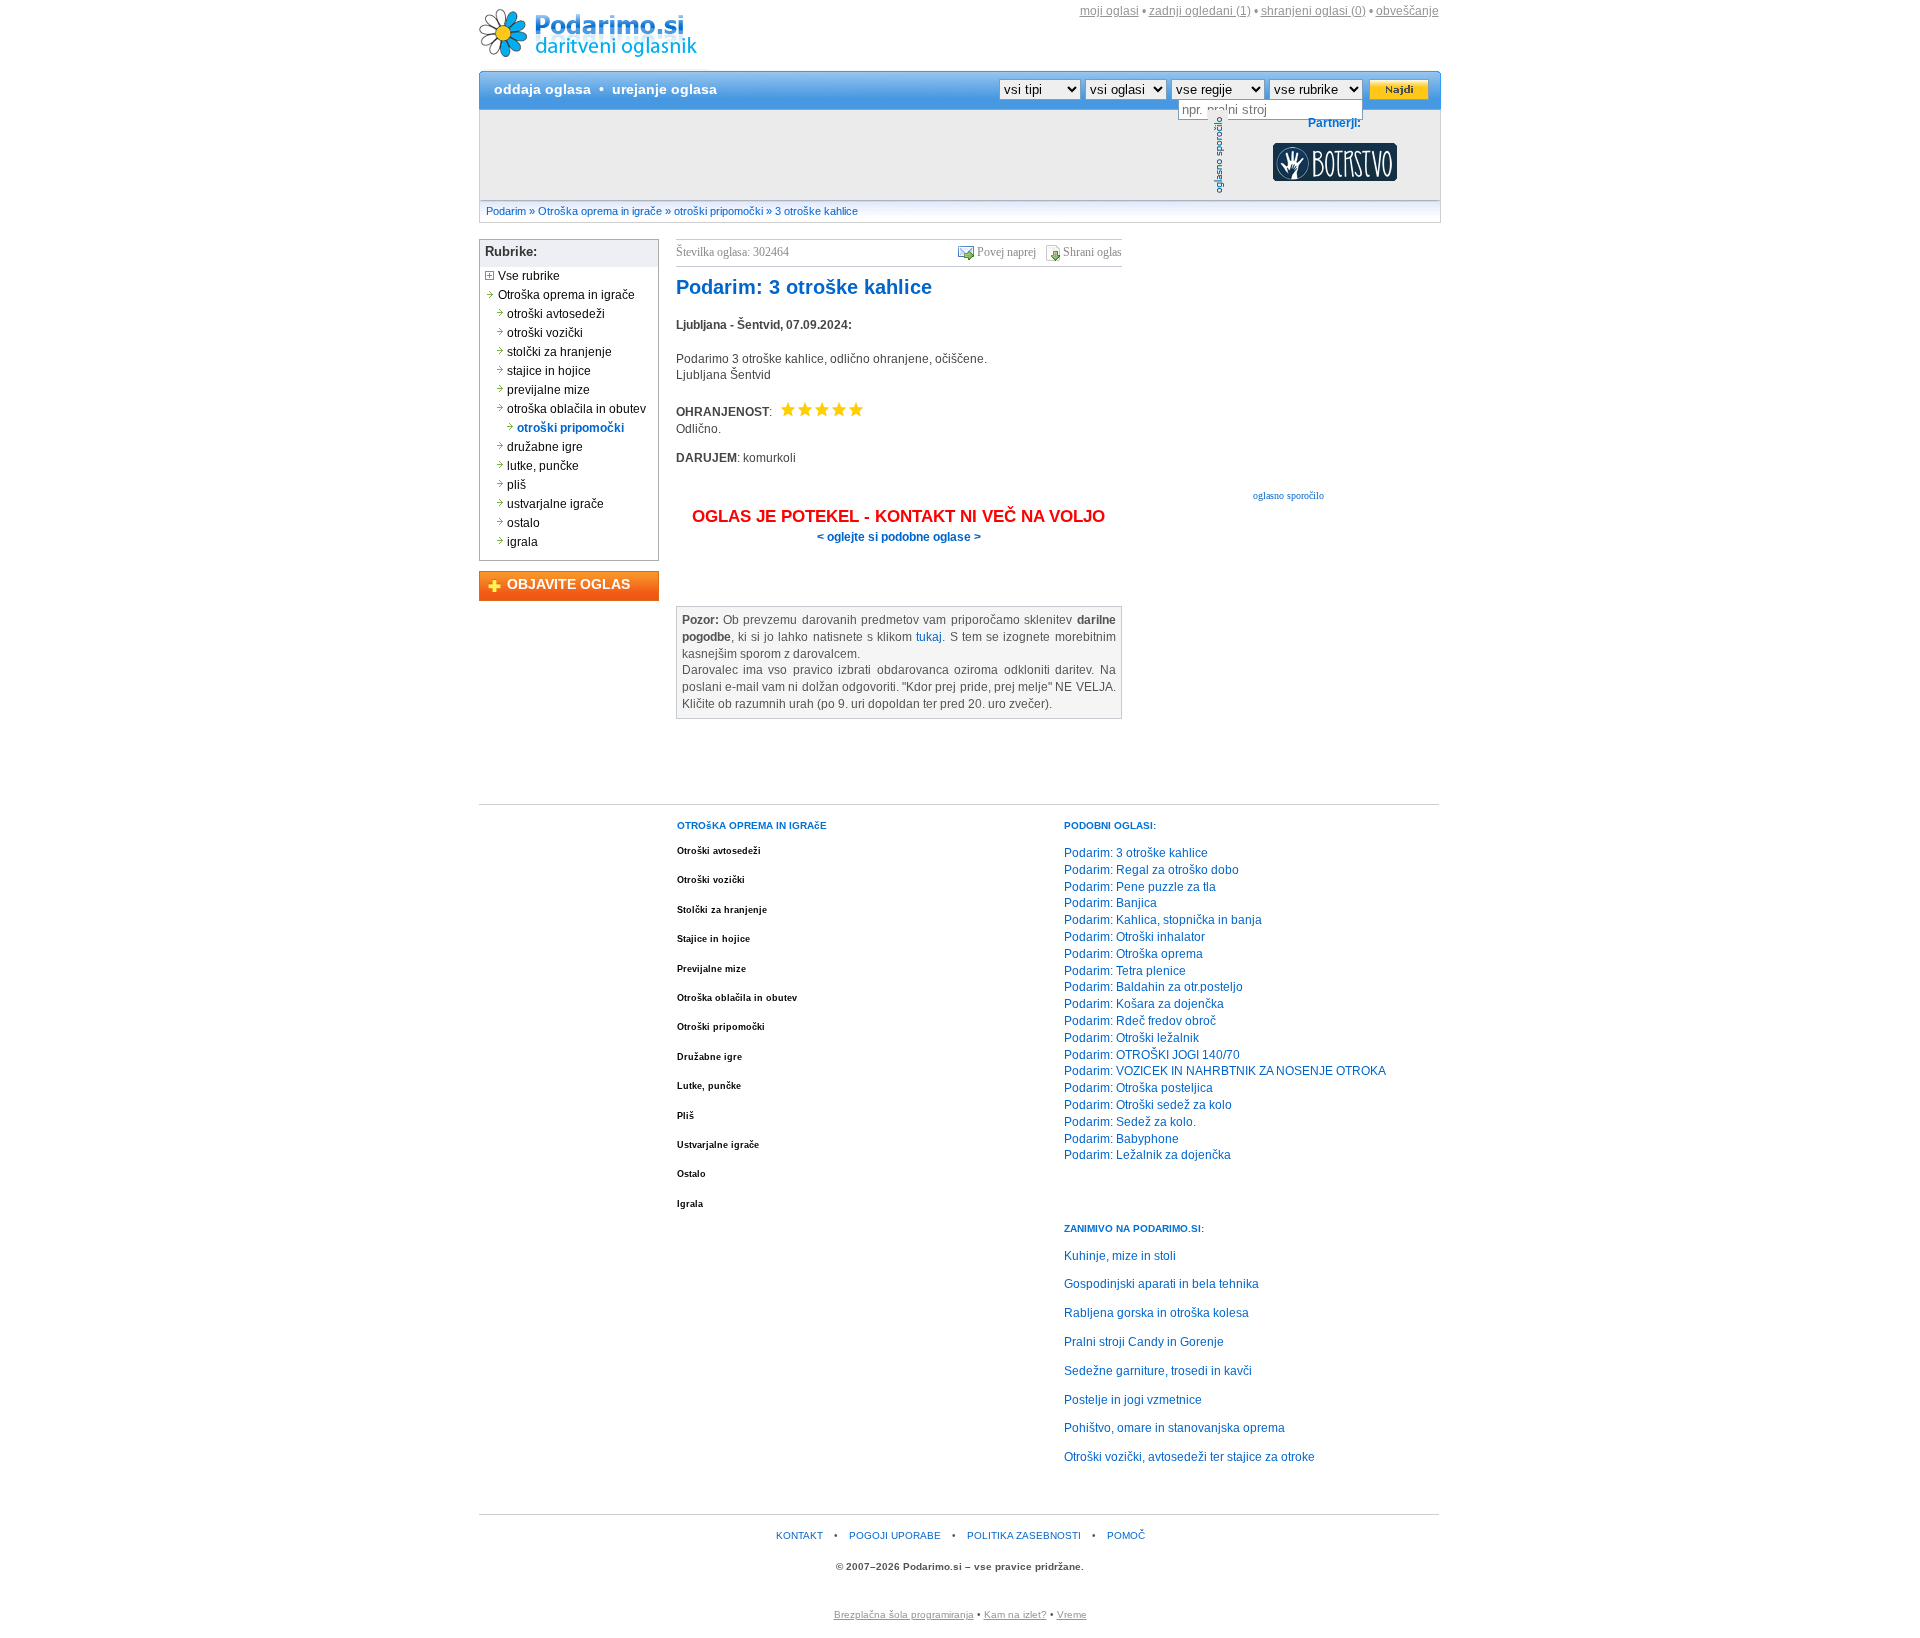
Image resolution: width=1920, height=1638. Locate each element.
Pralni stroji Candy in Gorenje (1144, 1342)
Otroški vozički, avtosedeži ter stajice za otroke (1189, 1457)
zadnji (1200, 11)
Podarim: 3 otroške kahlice (804, 287)
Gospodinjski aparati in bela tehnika (1161, 1284)
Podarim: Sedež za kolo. (1130, 1122)
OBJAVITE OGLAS (568, 584)
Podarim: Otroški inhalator (1134, 937)
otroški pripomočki (718, 211)
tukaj (929, 637)
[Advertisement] (844, 155)
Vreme (1072, 1614)
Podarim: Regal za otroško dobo (1151, 870)
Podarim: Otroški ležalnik (1131, 1038)
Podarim (506, 211)
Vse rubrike (527, 276)
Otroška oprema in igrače (600, 211)
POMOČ (1126, 1535)
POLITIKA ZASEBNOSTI (1024, 1535)
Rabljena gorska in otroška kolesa (1156, 1313)
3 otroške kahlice (816, 211)
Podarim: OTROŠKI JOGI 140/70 (1152, 1055)
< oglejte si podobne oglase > (899, 537)
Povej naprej (1006, 252)
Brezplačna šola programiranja (904, 1614)
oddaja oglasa (542, 89)
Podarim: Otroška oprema (1133, 954)
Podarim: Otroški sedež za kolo (1148, 1105)
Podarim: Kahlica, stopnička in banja (1163, 920)
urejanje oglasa (664, 89)
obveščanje (1407, 11)
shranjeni (1313, 11)
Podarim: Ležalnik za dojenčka (1147, 1155)
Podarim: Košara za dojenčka (1144, 1004)
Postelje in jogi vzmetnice (1133, 1400)
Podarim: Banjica (1110, 903)
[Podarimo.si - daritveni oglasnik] (594, 66)
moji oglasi (1109, 11)
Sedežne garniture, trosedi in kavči (1158, 1371)
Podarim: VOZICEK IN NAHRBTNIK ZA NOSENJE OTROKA (1225, 1071)
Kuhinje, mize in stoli (1120, 1256)
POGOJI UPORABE (895, 1535)
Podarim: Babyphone (1121, 1139)
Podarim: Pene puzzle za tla (1140, 887)
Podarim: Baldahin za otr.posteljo (1153, 987)
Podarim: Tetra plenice (1125, 971)
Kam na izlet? (1015, 1614)
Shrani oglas (1092, 252)
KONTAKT (799, 1535)
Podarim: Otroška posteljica (1138, 1088)
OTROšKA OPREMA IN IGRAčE (752, 825)
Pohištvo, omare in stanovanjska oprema (1174, 1428)
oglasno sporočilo (1288, 495)
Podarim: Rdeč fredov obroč (1140, 1021)
